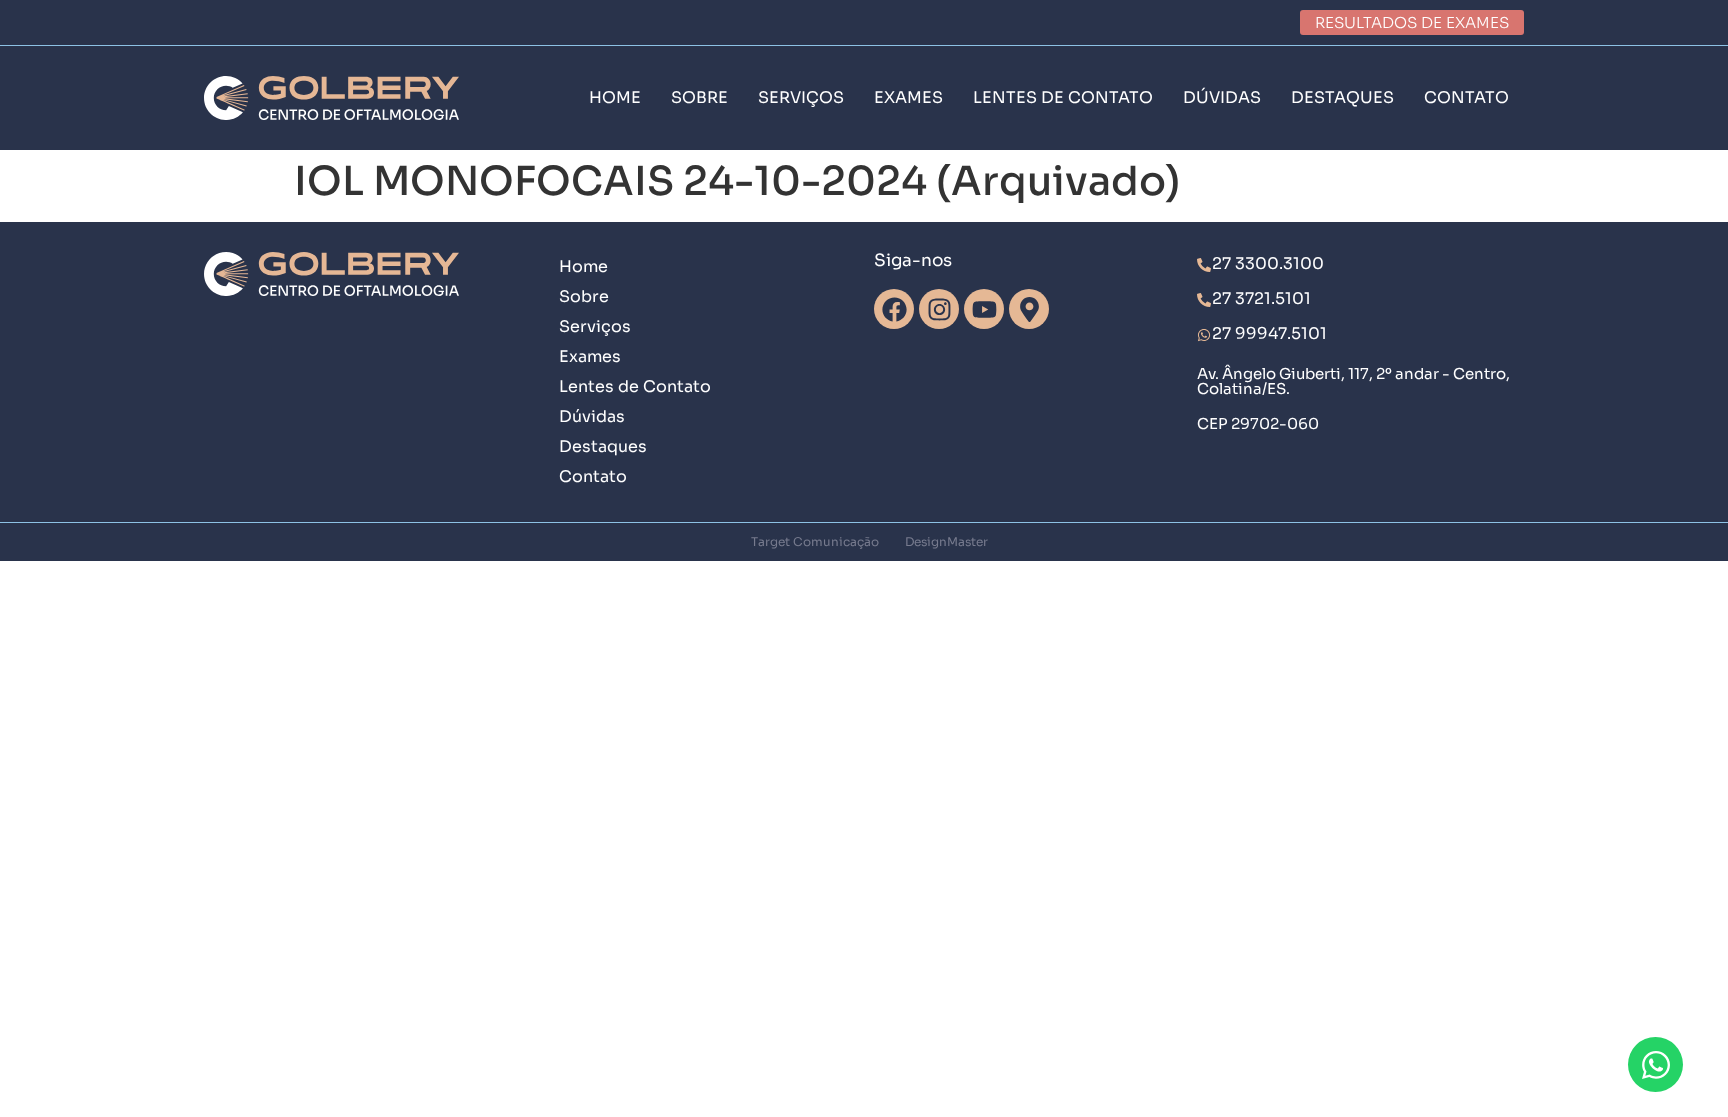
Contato (593, 476)
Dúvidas (592, 416)
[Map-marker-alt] (1029, 309)
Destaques (603, 446)
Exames (590, 356)
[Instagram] (939, 309)
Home (583, 266)
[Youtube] (984, 309)
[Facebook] (894, 309)
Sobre (584, 296)
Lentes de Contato (635, 386)
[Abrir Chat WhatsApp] (1655, 1064)
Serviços (595, 326)
